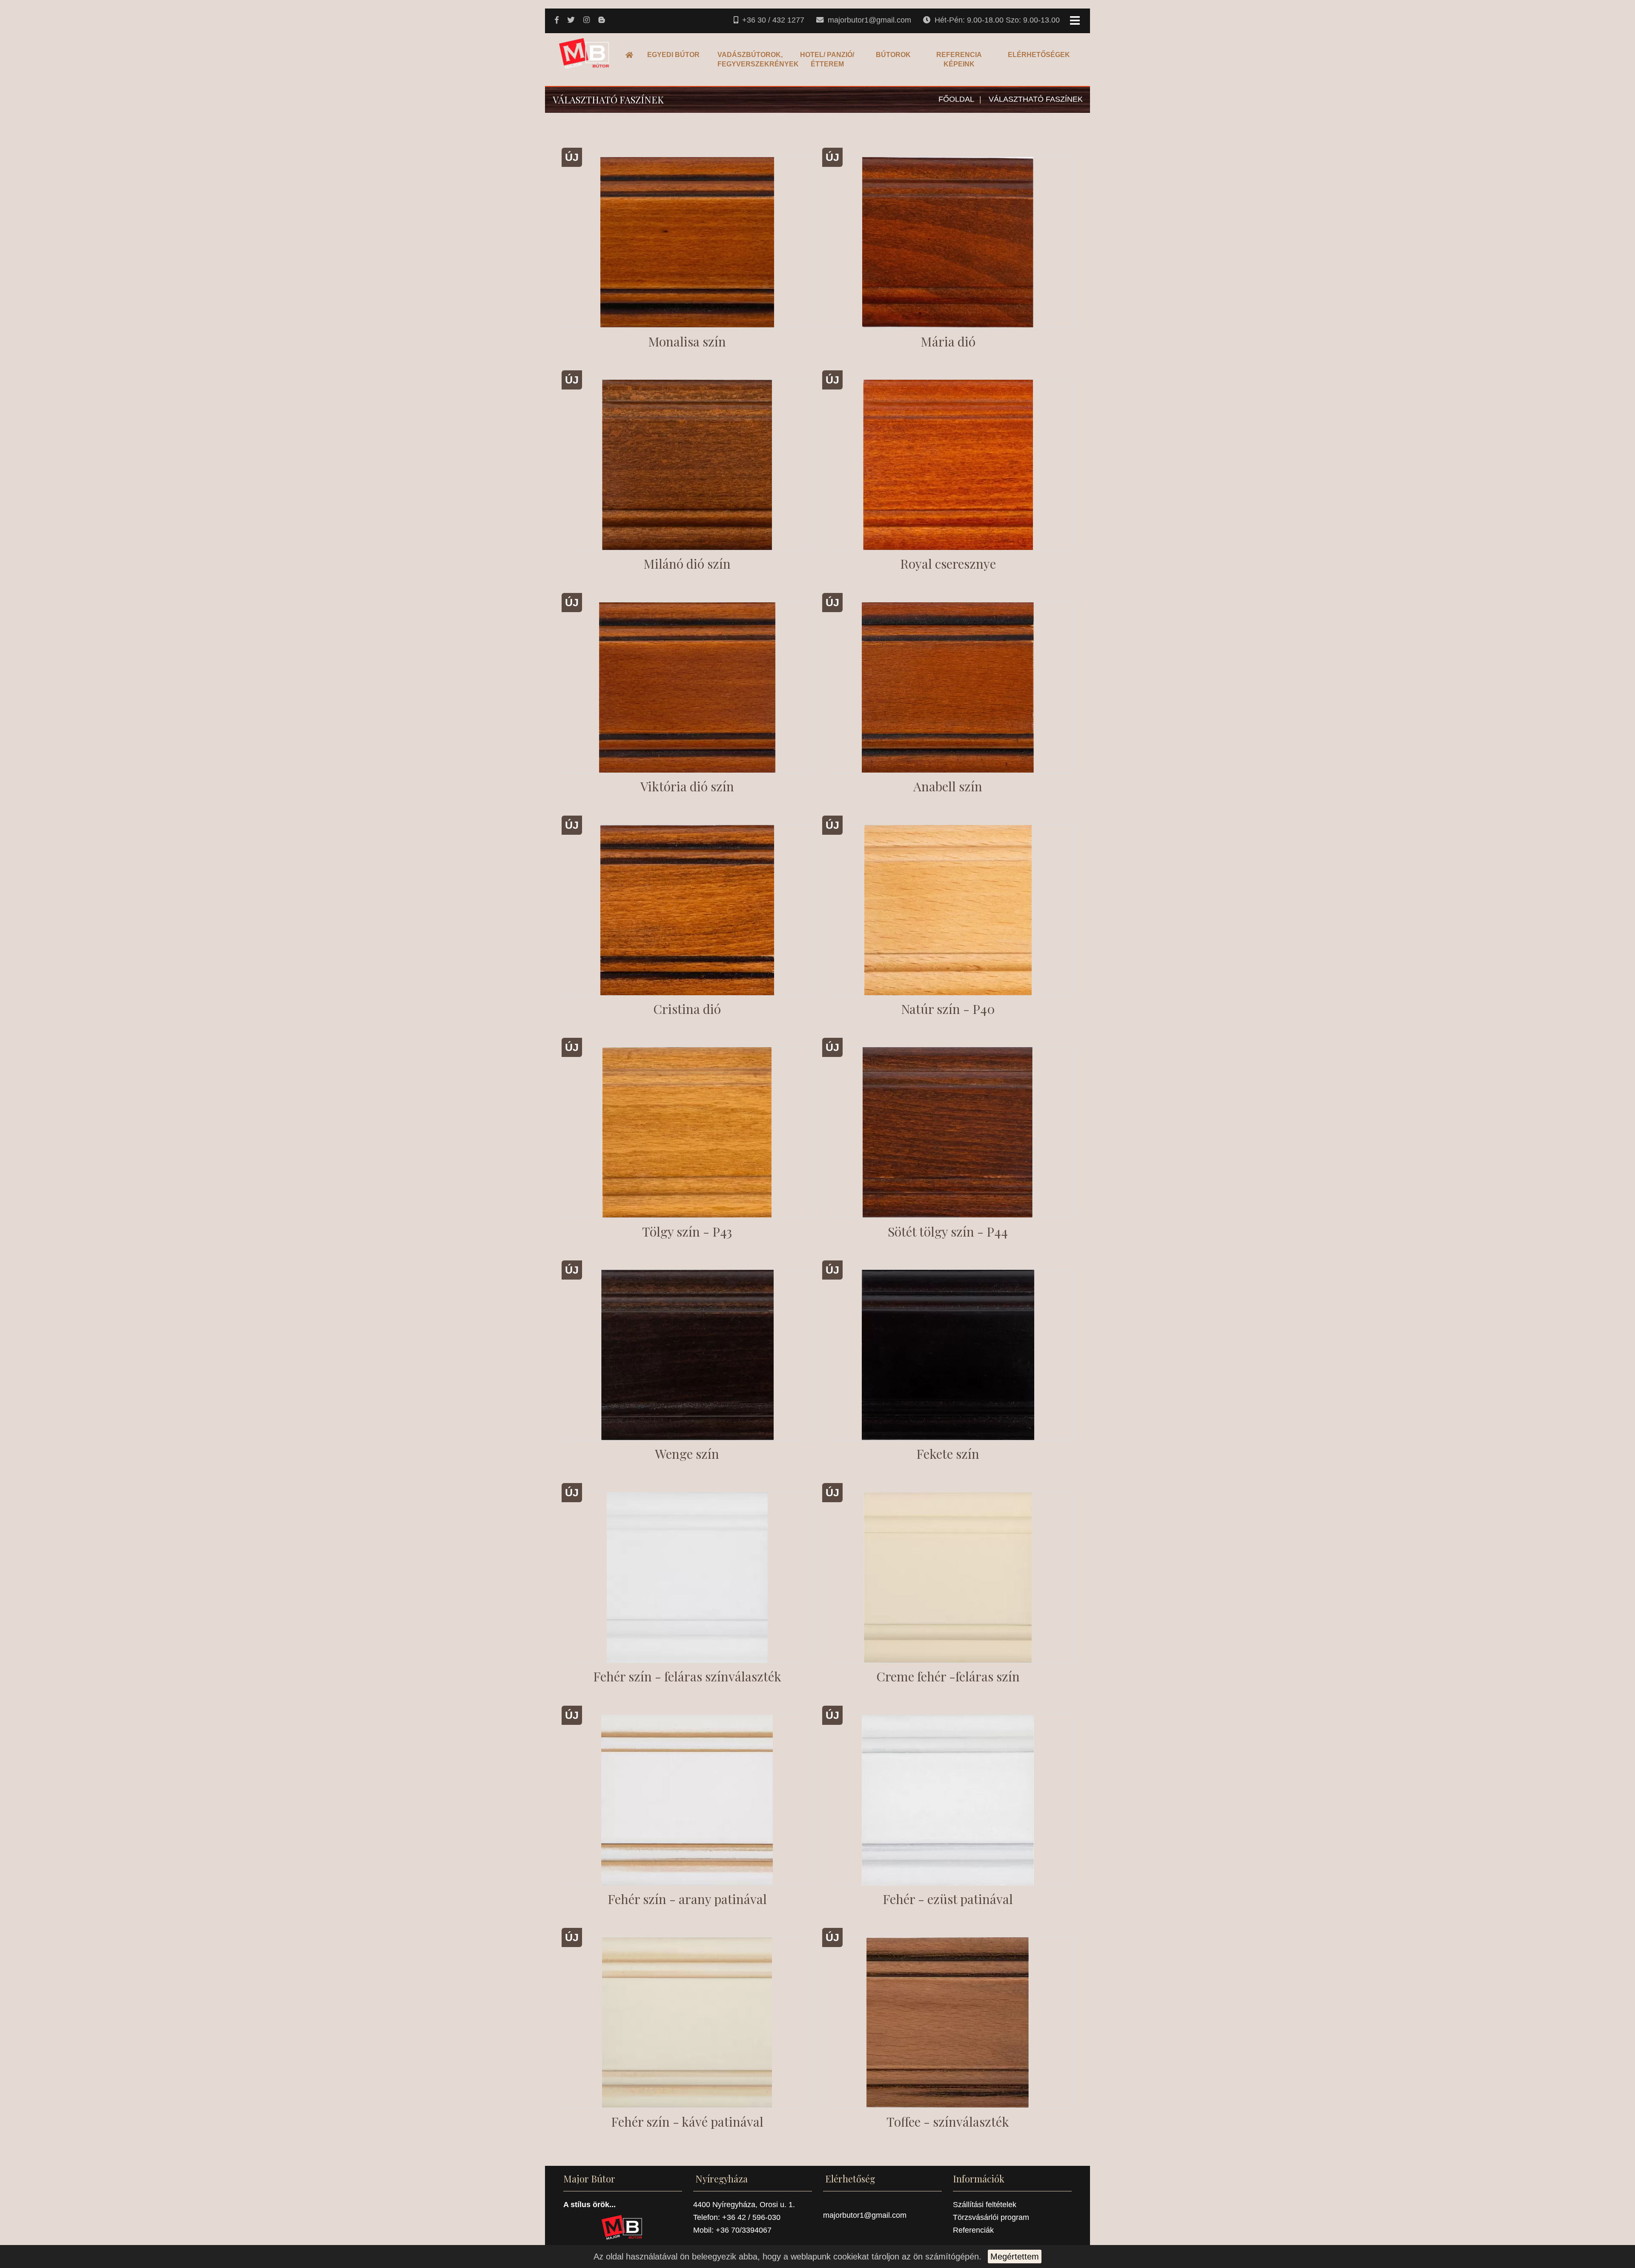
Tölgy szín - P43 (687, 1231)
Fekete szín (948, 1454)
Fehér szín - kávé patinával (687, 2122)
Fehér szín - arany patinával (687, 1899)
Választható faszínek (1036, 99)
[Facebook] (558, 20)
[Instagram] (587, 20)
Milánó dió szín (687, 564)
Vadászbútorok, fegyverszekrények (751, 59)
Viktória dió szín (687, 786)
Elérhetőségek (1039, 55)
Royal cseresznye (948, 564)
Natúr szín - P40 (948, 1009)
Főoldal (632, 55)
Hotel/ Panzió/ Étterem (827, 59)
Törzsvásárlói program (991, 2217)
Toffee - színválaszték (948, 2122)
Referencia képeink (959, 59)
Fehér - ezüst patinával (948, 1899)
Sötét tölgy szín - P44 (948, 1231)
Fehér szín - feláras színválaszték (687, 1676)
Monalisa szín (687, 341)
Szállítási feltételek (985, 2205)
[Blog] (602, 20)
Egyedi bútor (673, 55)
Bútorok (893, 55)
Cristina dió (687, 1009)
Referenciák (973, 2230)
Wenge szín (687, 1454)
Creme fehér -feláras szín (948, 1676)
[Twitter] (572, 20)
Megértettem (1015, 2257)
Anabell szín (948, 786)
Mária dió (948, 341)
